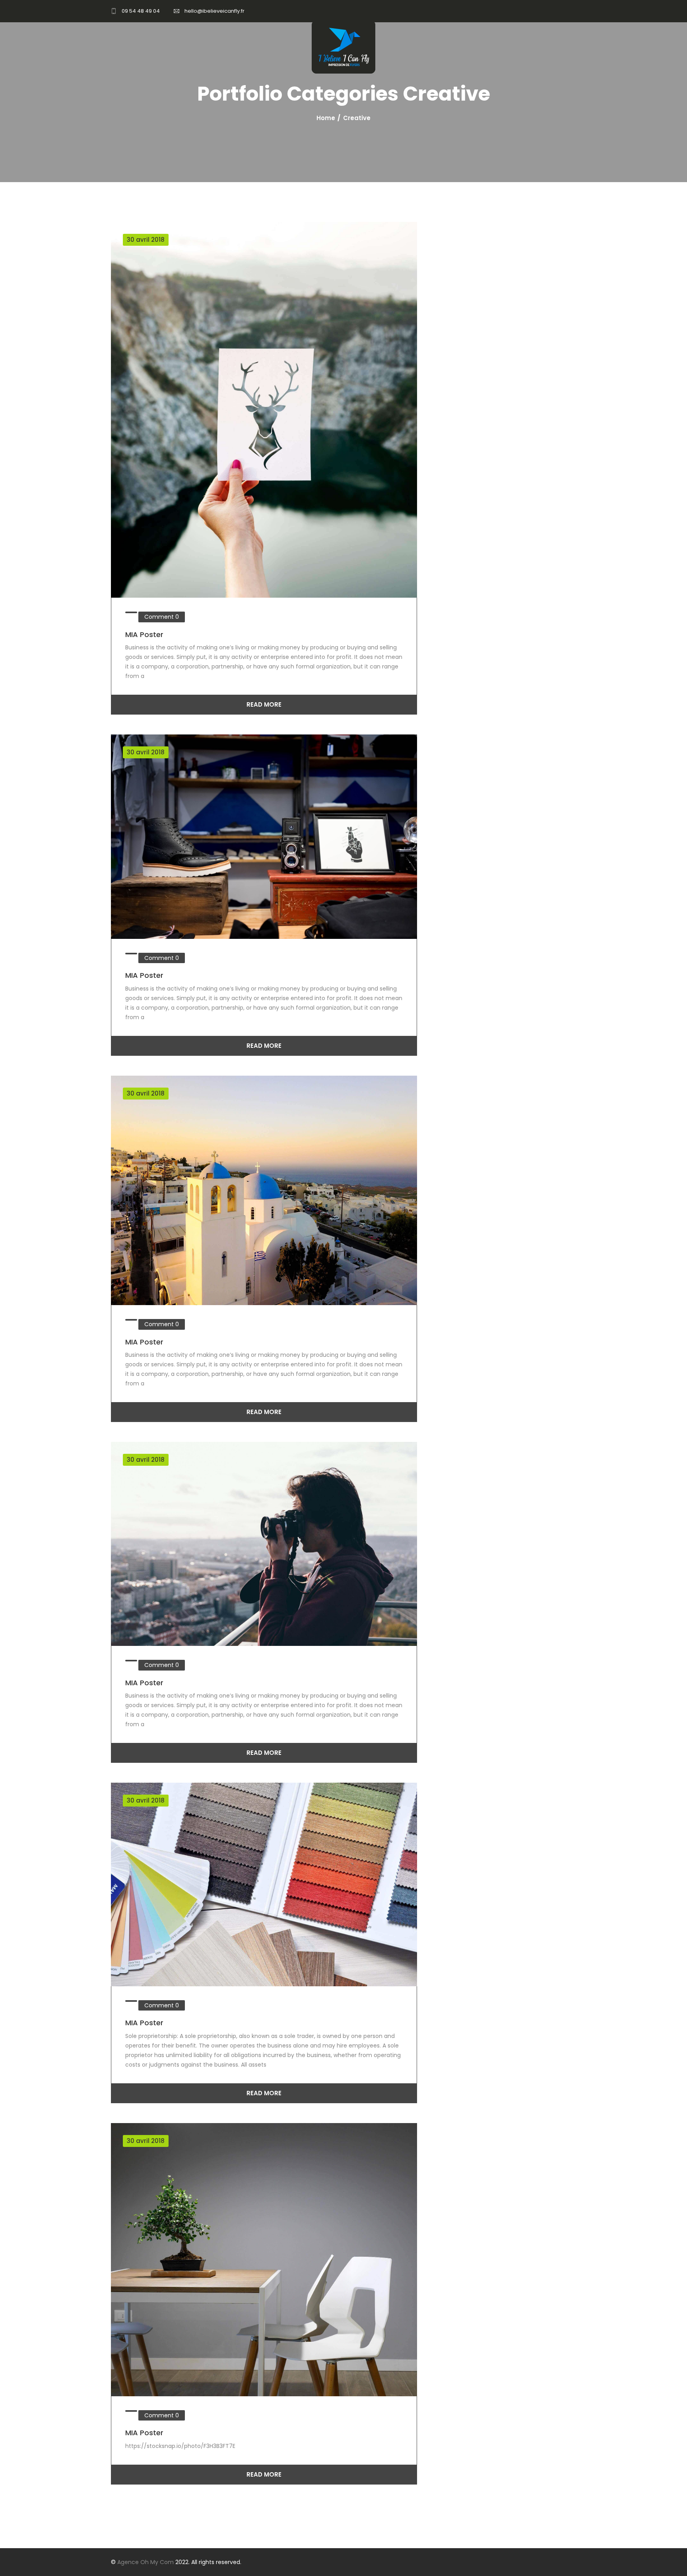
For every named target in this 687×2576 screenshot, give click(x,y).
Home (326, 118)
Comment (162, 617)
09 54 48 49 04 (141, 11)
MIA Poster (144, 634)
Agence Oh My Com (146, 2562)
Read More (264, 704)
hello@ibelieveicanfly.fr (214, 11)
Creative (357, 118)
